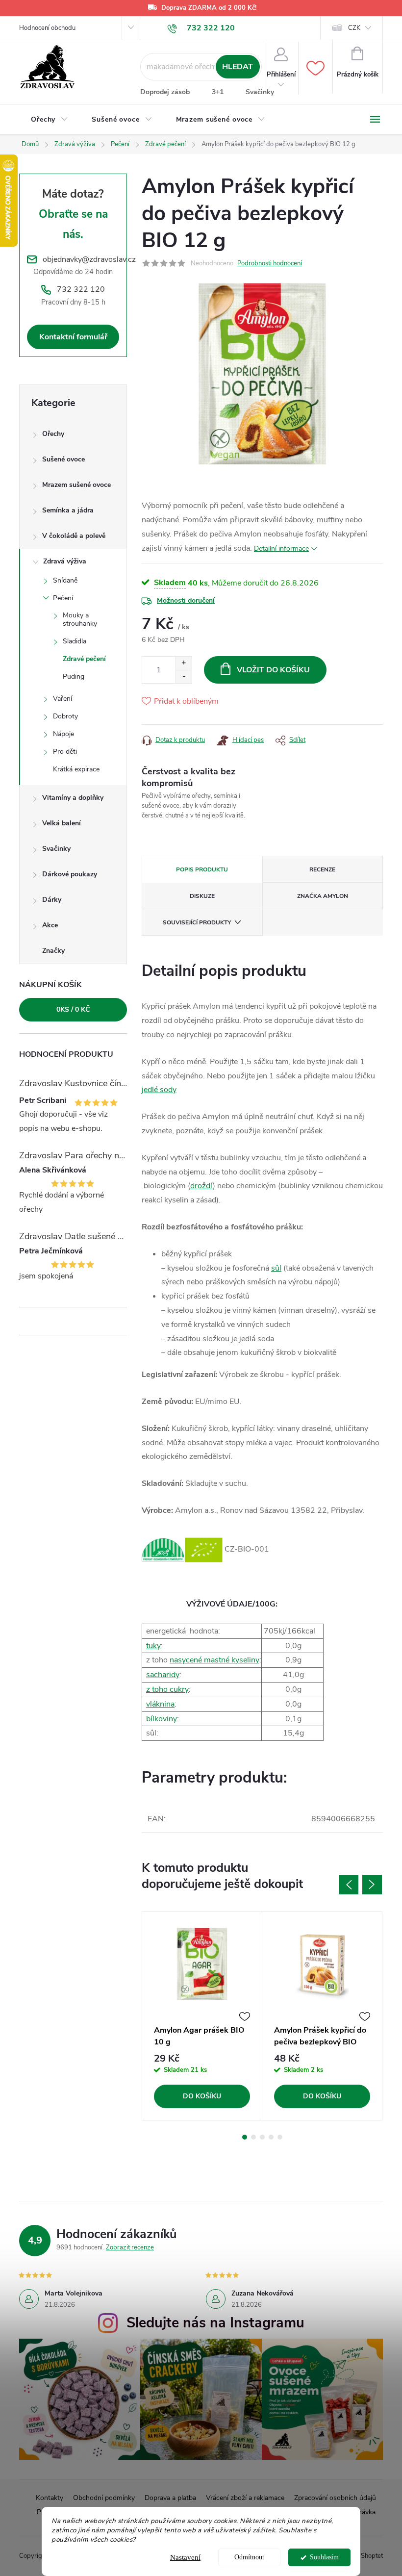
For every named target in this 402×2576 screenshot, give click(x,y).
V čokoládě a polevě (74, 536)
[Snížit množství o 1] (184, 676)
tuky (153, 1646)
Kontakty (50, 2498)
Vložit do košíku (273, 670)
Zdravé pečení (84, 659)
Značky (53, 951)
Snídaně (65, 580)
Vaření (63, 699)
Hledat (238, 67)
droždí (201, 1186)
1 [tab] (245, 2137)
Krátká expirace (76, 769)
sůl (276, 1268)
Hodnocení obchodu (47, 28)
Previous (349, 1885)
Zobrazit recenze (130, 2247)
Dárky (52, 900)
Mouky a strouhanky (80, 619)
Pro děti (65, 752)
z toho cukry (167, 1689)
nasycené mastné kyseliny (214, 1660)
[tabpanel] (202, 2016)
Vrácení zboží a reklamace (245, 2498)
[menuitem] (50, 120)
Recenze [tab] (322, 869)
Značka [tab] (323, 896)
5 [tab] (280, 2137)
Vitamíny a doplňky (73, 798)
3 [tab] (262, 2137)
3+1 (218, 92)
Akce (50, 925)
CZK (354, 28)
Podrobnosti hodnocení (270, 263)
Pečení (63, 598)
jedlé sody (159, 1090)
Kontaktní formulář (73, 337)
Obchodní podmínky (104, 2498)
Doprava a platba (170, 2498)
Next (372, 1885)
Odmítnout (249, 2557)
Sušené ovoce (63, 459)
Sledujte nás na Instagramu (215, 2323)
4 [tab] (271, 2137)
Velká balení (62, 823)
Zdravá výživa (65, 561)
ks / (73, 1009)
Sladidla (75, 641)
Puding (74, 676)
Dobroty (65, 716)
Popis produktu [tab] (202, 869)
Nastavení (185, 2557)
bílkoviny (162, 1719)
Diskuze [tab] (202, 896)
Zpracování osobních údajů (335, 2498)
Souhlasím (324, 2557)
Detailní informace (281, 548)
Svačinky (260, 92)
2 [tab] (253, 2137)
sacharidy (163, 1675)
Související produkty (197, 922)
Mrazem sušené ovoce (76, 485)
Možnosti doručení (186, 600)
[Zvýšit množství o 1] (184, 663)
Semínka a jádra (68, 510)
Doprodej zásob (165, 92)
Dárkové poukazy (70, 874)
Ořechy (53, 434)
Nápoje (63, 734)
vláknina (160, 1704)
